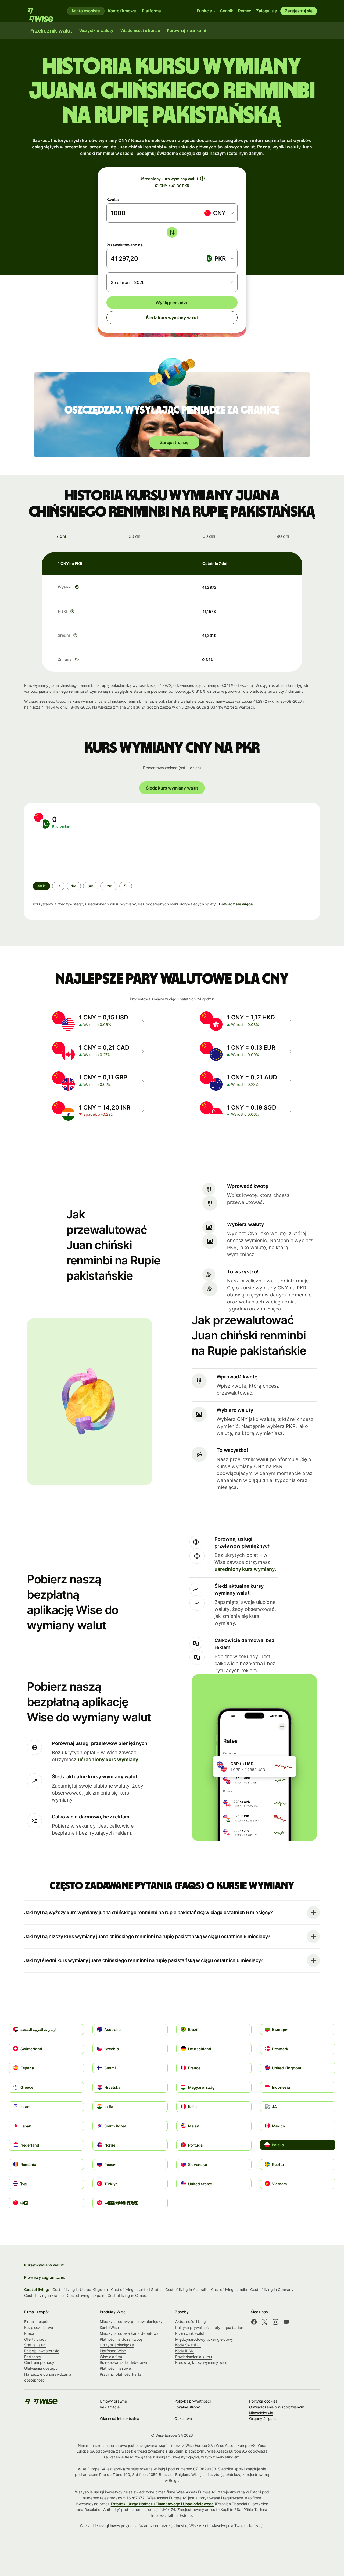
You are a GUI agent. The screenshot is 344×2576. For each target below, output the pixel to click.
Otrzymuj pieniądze (117, 2345)
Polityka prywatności (192, 2401)
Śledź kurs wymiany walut (172, 318)
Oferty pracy (35, 2339)
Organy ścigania (263, 2419)
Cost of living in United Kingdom (80, 2289)
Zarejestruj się (299, 11)
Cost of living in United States (137, 2289)
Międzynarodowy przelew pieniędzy (131, 2321)
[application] (73, 855)
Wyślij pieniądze (172, 303)
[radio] (58, 886)
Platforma (151, 11)
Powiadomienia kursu (193, 2357)
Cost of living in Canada (128, 2295)
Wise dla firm (111, 2357)
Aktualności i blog (191, 2321)
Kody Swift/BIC (188, 2345)
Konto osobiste (86, 11)
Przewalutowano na (125, 245)
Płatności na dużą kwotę (121, 2339)
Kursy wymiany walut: (44, 2265)
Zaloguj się (266, 11)
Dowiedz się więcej (236, 904)
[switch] (172, 232)
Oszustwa (183, 2419)
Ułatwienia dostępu (41, 2368)
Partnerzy (33, 2357)
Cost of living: (37, 2289)
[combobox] (219, 213)
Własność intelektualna (119, 2419)
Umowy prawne (113, 2401)
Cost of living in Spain (86, 2295)
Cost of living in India (229, 2289)
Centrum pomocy (39, 2362)
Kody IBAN (184, 2351)
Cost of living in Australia (187, 2289)
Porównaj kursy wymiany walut (202, 2362)
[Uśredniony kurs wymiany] (202, 179)
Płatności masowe (115, 2368)
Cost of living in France (44, 2295)
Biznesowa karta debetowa (123, 2362)
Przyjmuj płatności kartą (121, 2374)
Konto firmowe (122, 11)
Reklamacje (110, 2407)
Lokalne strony (187, 2407)
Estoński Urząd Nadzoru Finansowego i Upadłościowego (162, 2504)
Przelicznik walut (190, 2333)
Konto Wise (109, 2327)
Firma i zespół (36, 2321)
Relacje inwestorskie (42, 2351)
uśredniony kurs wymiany (245, 1569)
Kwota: (113, 199)
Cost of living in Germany (272, 2289)
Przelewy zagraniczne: (45, 2277)
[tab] (61, 536)
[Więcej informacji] (77, 587)
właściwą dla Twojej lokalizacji (237, 2526)
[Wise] (43, 11)
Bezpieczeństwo (39, 2327)
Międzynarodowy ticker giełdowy (204, 2339)
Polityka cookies (263, 2401)
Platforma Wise (113, 2351)
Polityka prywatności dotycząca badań (209, 2327)
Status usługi (35, 2345)
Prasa (29, 2333)
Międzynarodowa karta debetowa (129, 2333)
